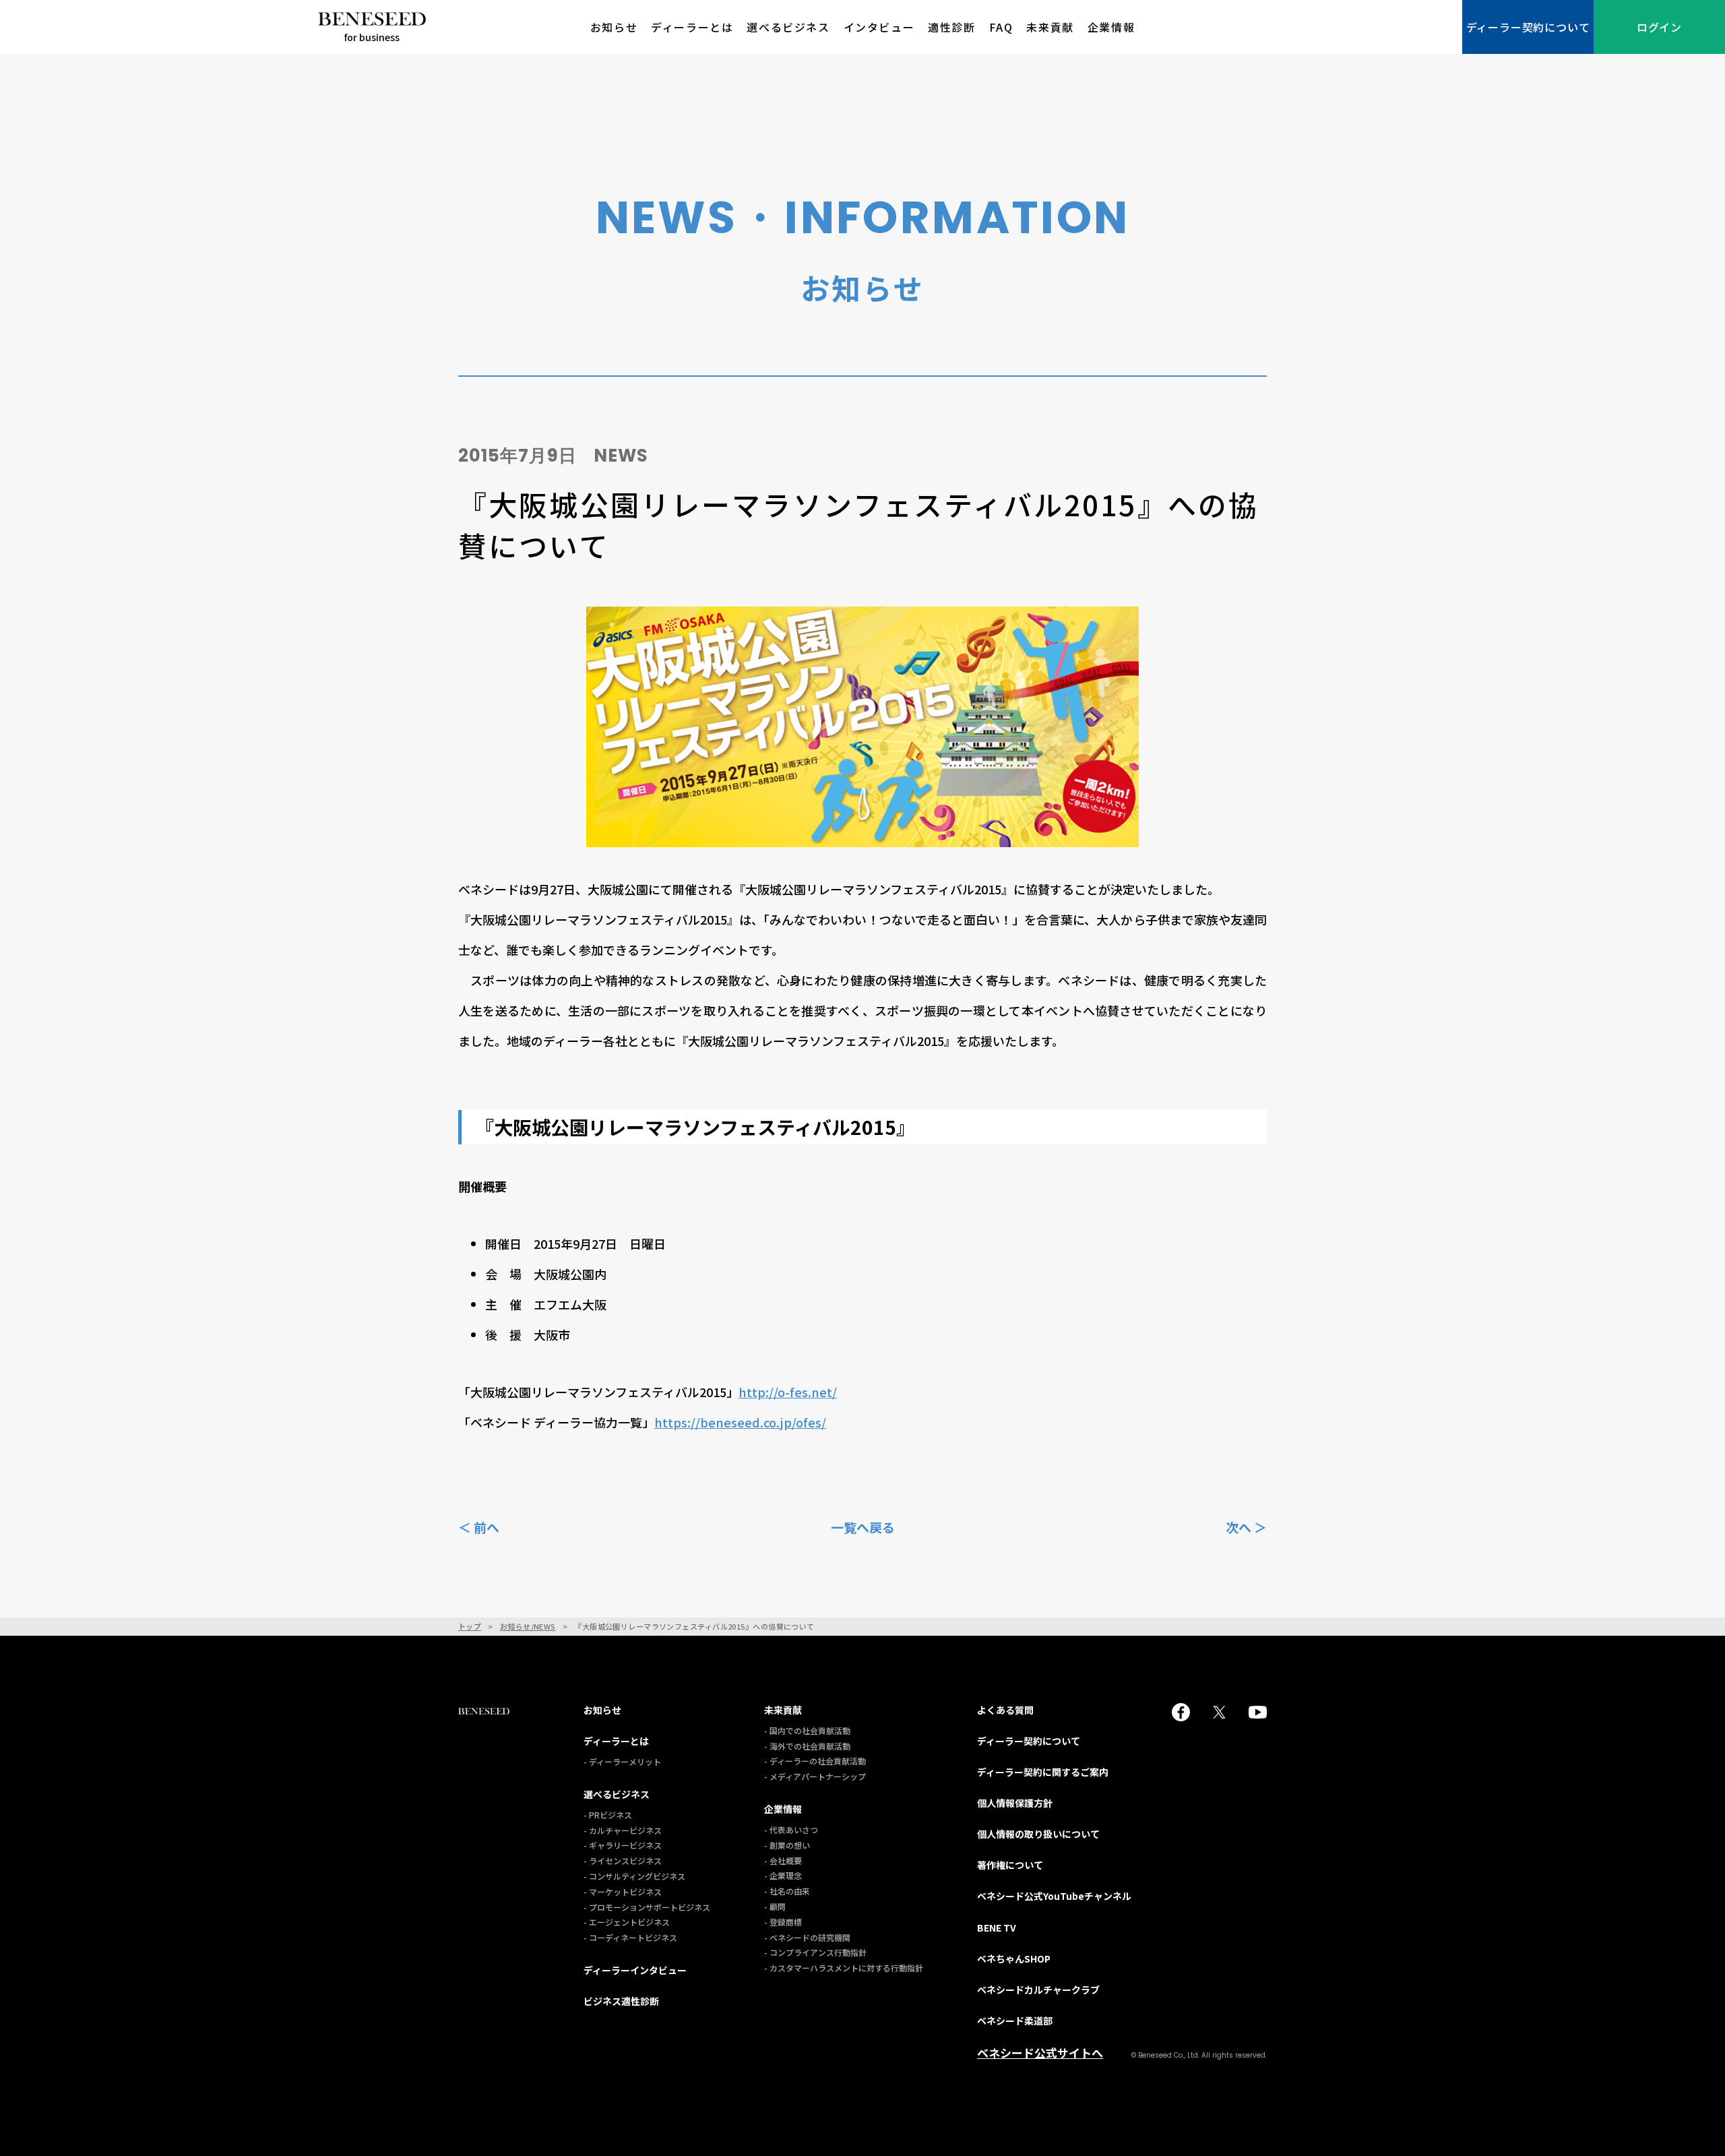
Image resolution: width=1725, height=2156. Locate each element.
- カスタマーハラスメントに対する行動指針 (844, 1968)
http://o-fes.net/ (788, 1392)
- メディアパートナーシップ (815, 1776)
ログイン (1659, 27)
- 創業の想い (787, 1845)
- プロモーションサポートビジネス (647, 1907)
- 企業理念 (783, 1875)
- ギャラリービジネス (623, 1845)
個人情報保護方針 (1015, 1803)
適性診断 (951, 27)
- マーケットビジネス (623, 1891)
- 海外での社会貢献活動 (807, 1746)
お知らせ (614, 27)
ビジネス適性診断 (621, 2001)
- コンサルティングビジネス (634, 1876)
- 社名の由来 (787, 1891)
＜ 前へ (479, 1527)
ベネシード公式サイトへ (1040, 2053)
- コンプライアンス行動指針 (815, 1952)
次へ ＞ (1246, 1527)
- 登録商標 (783, 1922)
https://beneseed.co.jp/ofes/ (740, 1422)
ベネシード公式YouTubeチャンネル (1054, 1896)
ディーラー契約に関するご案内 (1043, 1772)
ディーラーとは (692, 27)
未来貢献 (1050, 27)
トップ (470, 1627)
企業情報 (1111, 27)
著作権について (1010, 1865)
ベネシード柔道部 (1015, 2021)
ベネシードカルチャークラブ (1038, 1990)
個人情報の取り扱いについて (1038, 1834)
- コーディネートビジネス (630, 1937)
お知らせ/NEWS (528, 1627)
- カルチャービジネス (623, 1830)
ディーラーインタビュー (635, 1970)
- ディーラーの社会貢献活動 (815, 1761)
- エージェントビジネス (627, 1922)
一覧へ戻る (863, 1527)
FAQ (1001, 27)
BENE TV (997, 1928)
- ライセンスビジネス (623, 1860)
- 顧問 (775, 1906)
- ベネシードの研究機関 (807, 1937)
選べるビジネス (788, 27)
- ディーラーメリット (622, 1761)
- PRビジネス (608, 1815)
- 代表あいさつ (791, 1829)
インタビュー (879, 27)
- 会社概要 (783, 1860)
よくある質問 (1005, 1710)
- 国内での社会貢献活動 (807, 1730)
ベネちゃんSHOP (1014, 1959)
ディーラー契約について (1528, 27)
